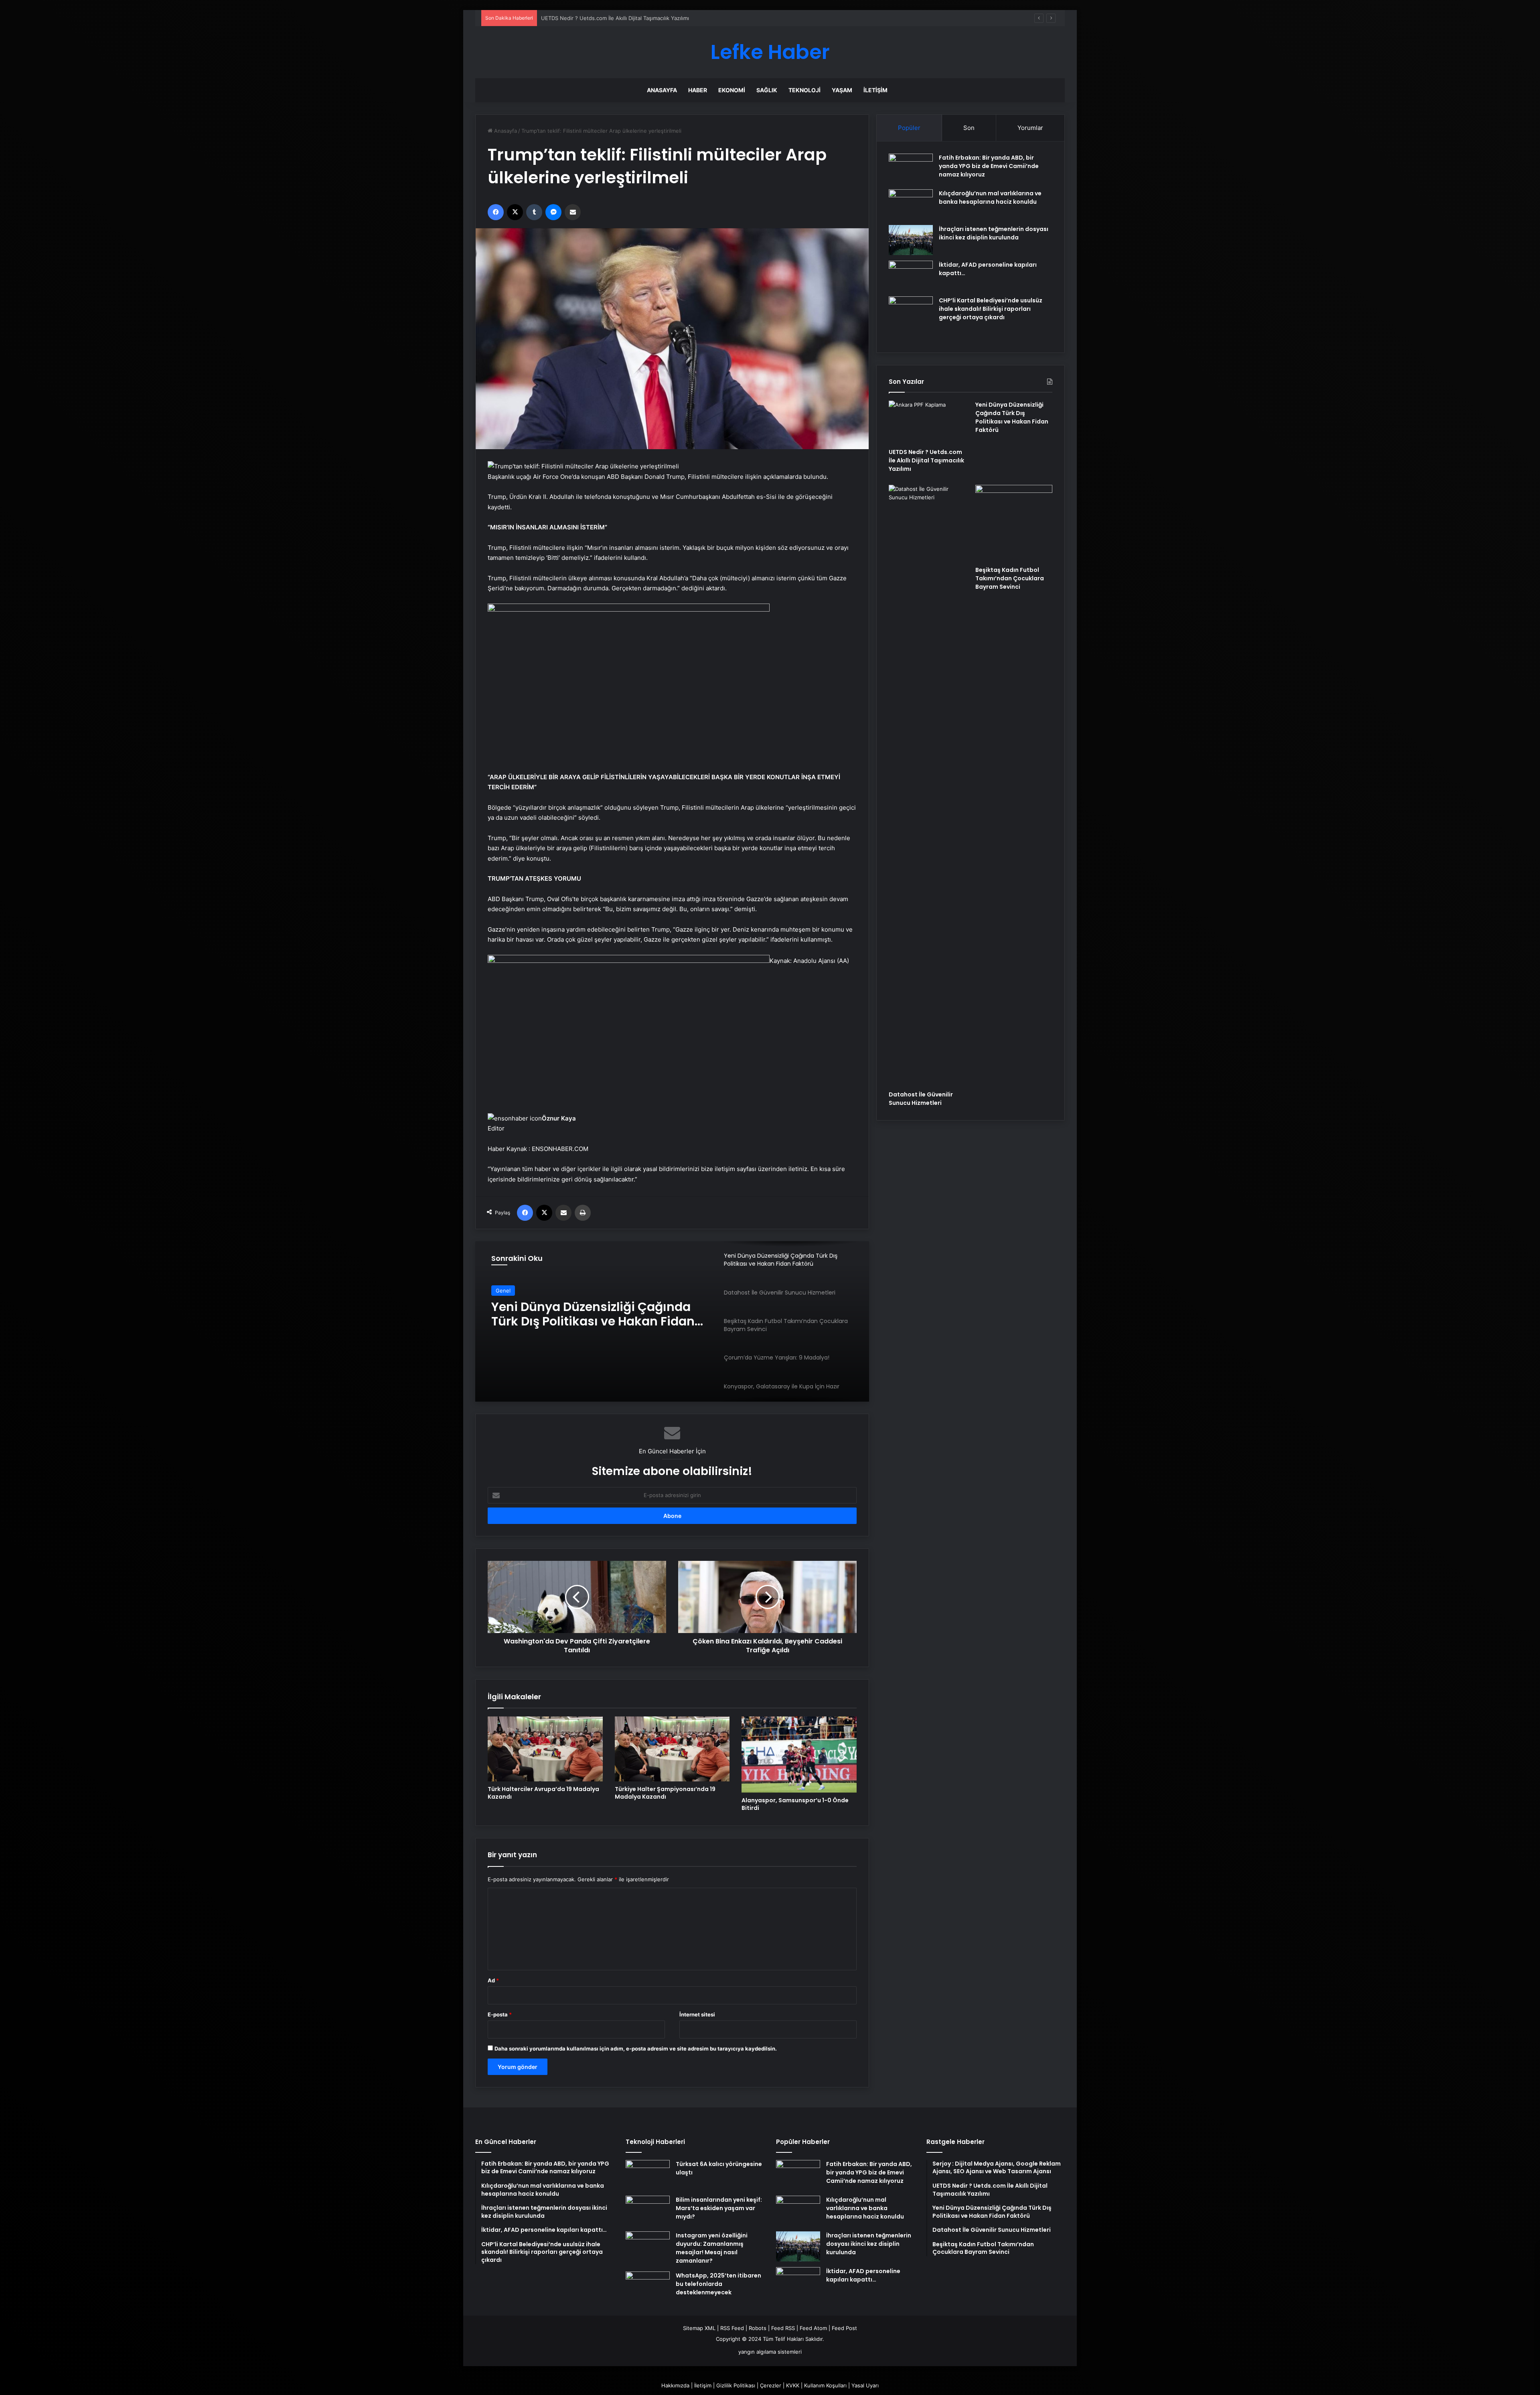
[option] (672, 1321)
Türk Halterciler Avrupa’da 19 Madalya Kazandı (543, 1793)
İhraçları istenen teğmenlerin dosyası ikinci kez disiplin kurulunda (994, 233)
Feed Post (844, 2328)
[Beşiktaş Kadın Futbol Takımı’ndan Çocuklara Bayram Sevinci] (1014, 523)
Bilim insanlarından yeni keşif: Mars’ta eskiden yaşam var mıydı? (719, 2208)
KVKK (793, 2385)
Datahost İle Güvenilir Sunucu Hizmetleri (582, 1314)
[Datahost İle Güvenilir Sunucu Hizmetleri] (927, 786)
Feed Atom (813, 2328)
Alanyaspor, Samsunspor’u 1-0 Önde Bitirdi (795, 1804)
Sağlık (767, 90)
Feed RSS (783, 2328)
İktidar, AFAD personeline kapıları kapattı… (863, 2275)
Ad (493, 1980)
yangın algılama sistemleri (770, 2352)
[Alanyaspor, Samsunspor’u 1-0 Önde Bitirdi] (799, 1754)
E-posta (500, 2014)
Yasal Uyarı (865, 2385)
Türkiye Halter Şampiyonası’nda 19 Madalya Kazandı (665, 1793)
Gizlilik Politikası (736, 2385)
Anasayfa (662, 90)
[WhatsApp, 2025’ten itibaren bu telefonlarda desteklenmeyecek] (648, 2287)
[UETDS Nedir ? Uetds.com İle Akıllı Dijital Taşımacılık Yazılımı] (927, 422)
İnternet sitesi (697, 2014)
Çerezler (771, 2385)
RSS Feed (732, 2328)
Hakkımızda (675, 2385)
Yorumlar (1030, 128)
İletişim (875, 90)
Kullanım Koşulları (825, 2385)
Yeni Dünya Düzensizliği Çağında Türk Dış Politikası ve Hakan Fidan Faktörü (634, 18)
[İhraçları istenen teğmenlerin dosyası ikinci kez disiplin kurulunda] (911, 240)
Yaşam (842, 90)
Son (969, 128)
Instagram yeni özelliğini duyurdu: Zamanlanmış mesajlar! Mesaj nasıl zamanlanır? (712, 2248)
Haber (698, 90)
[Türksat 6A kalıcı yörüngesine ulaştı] (648, 2175)
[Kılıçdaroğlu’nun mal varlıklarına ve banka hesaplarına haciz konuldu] (911, 204)
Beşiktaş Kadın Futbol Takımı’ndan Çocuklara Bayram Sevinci (1010, 578)
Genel (503, 1291)
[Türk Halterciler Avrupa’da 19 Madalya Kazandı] (545, 1749)
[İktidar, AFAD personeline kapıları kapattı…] (911, 276)
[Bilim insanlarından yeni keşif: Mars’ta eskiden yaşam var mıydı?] (648, 2211)
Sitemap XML (699, 2328)
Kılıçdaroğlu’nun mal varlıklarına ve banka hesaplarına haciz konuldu (990, 198)
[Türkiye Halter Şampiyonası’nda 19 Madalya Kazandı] (672, 1749)
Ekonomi (732, 90)
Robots (758, 2328)
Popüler (909, 128)
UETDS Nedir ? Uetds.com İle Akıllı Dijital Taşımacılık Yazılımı (926, 460)
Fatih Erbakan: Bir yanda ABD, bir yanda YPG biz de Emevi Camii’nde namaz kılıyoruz (989, 166)
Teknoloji (804, 90)
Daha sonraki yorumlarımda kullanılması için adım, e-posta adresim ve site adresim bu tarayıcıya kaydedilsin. (636, 2049)
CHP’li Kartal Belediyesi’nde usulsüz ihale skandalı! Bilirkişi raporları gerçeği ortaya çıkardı (991, 309)
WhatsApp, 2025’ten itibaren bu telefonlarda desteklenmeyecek (718, 2284)
